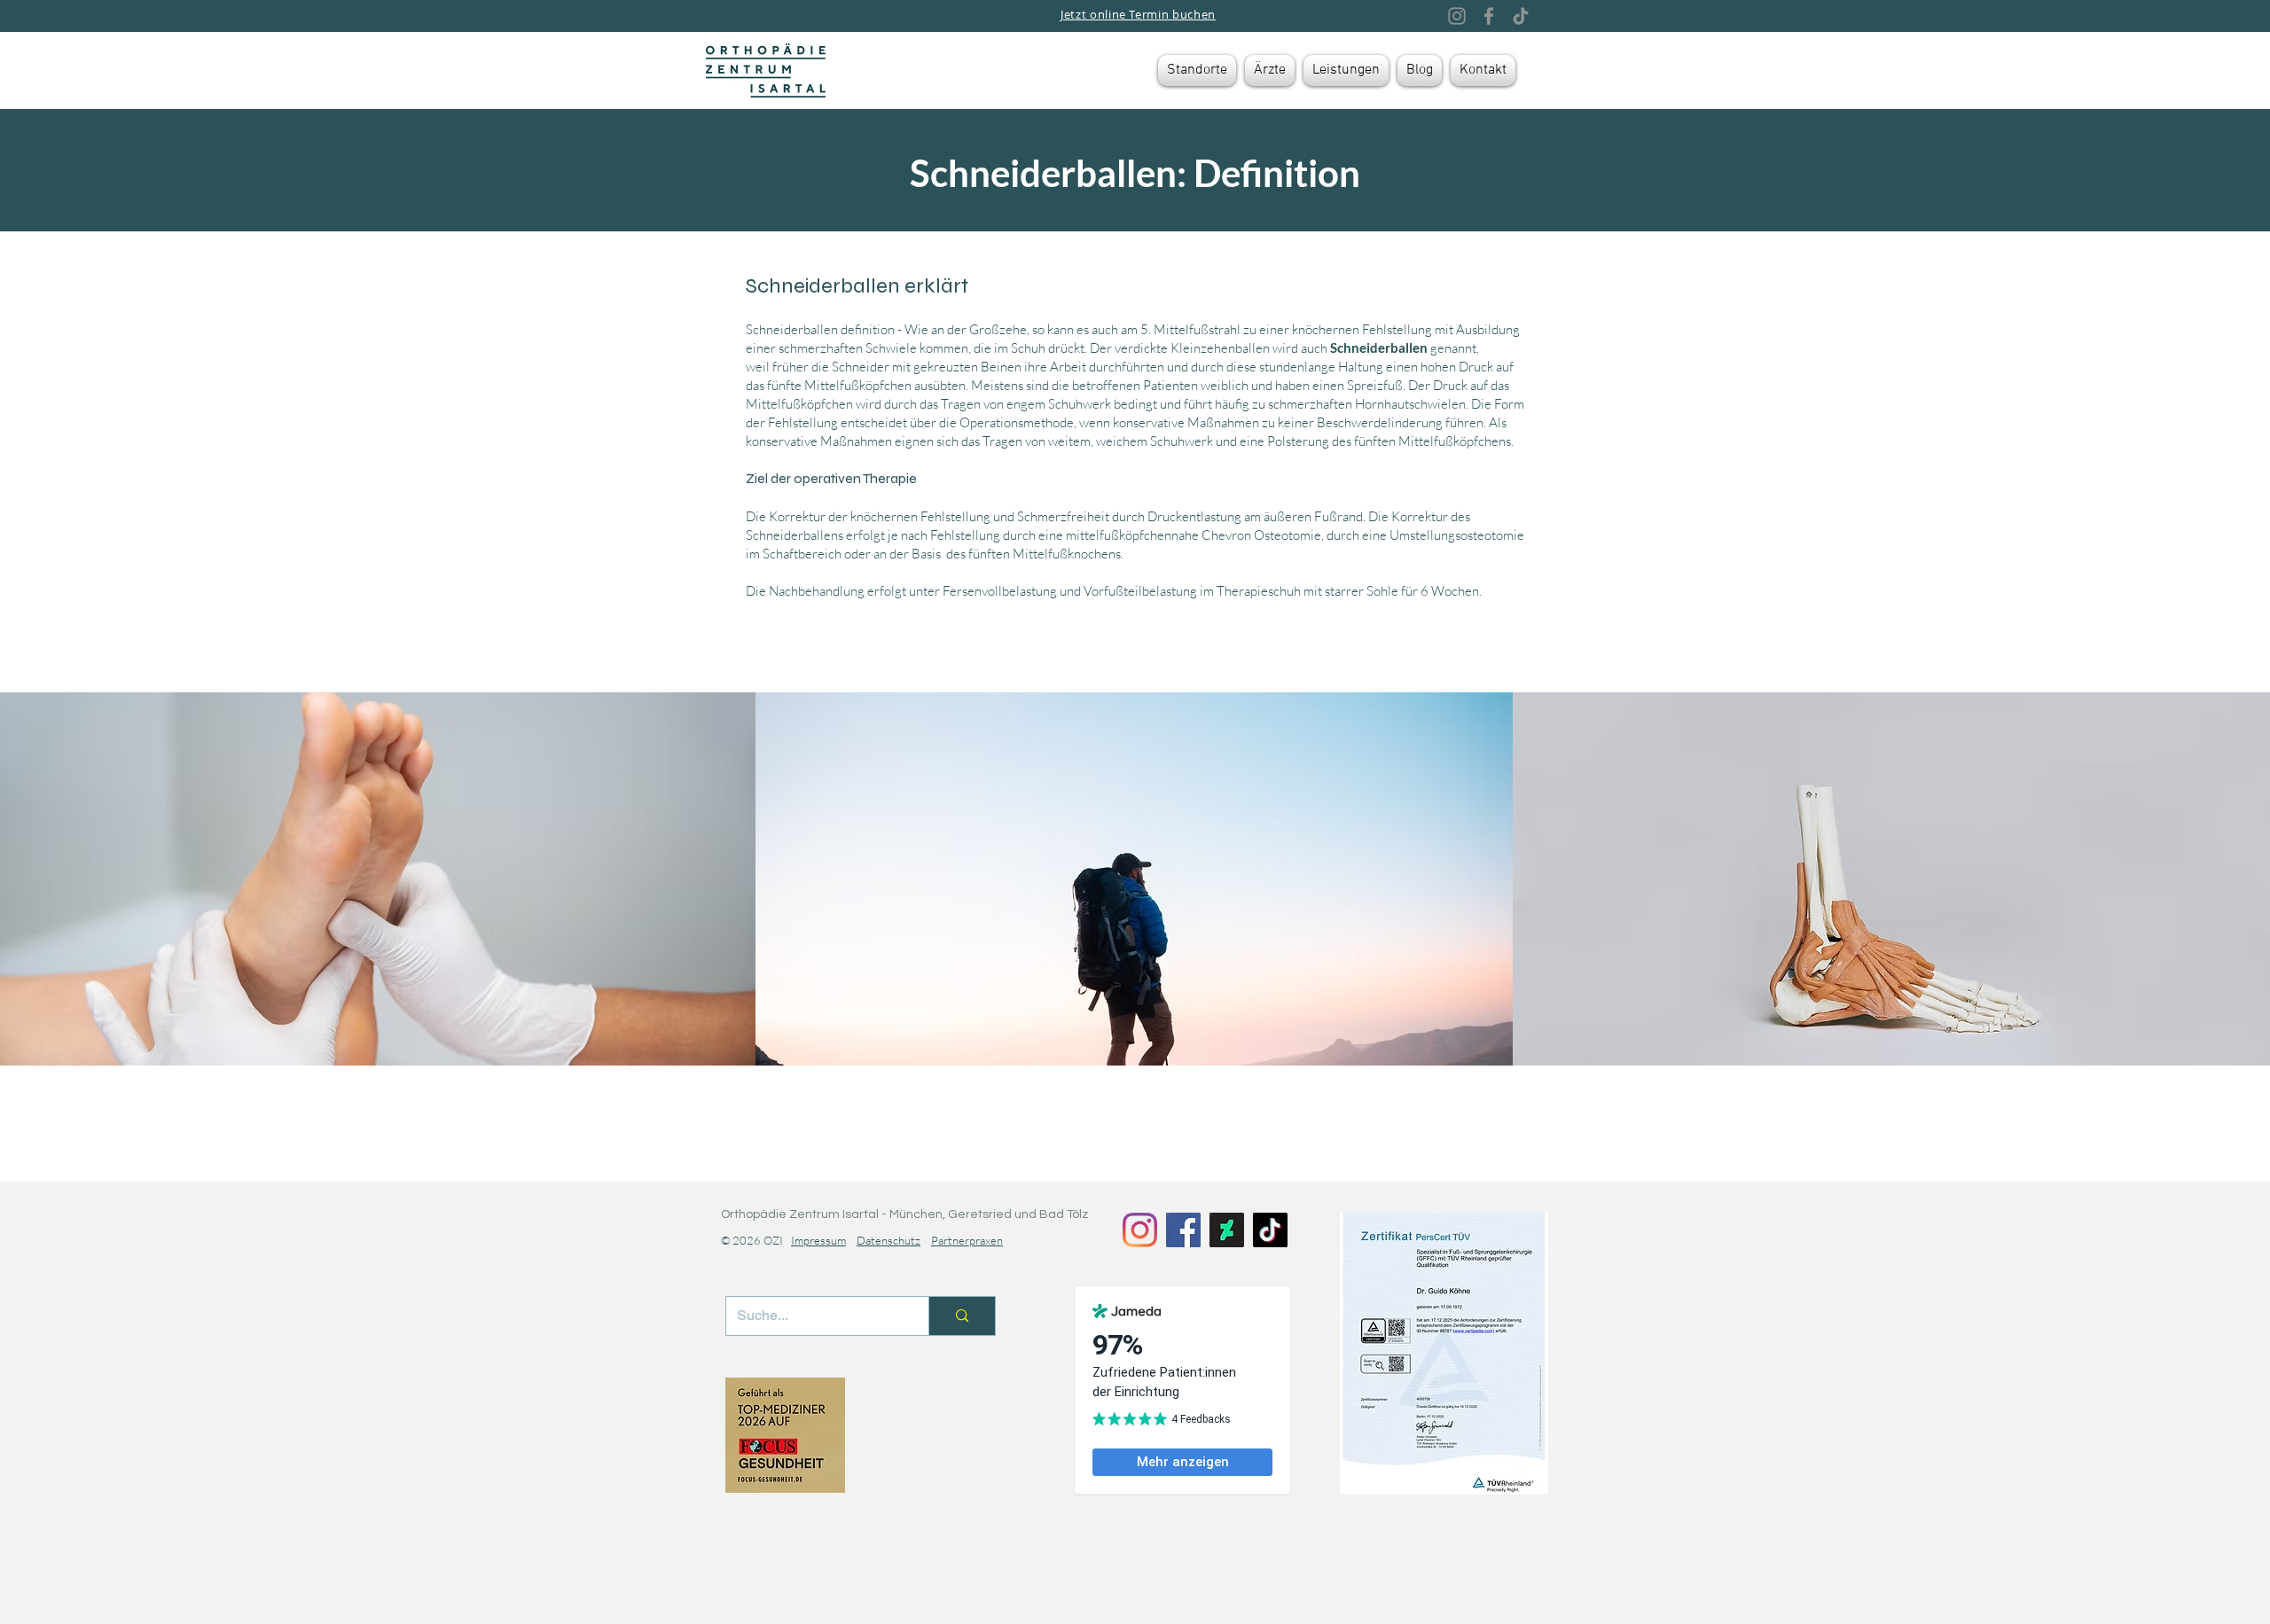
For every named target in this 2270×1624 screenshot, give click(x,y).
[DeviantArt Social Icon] (1227, 1230)
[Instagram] (1457, 16)
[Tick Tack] (1270, 1230)
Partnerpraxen (967, 1240)
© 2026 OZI (756, 1240)
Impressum (818, 1240)
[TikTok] (1521, 16)
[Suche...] (962, 1316)
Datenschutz (888, 1240)
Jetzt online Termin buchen (1138, 14)
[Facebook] (1489, 16)
